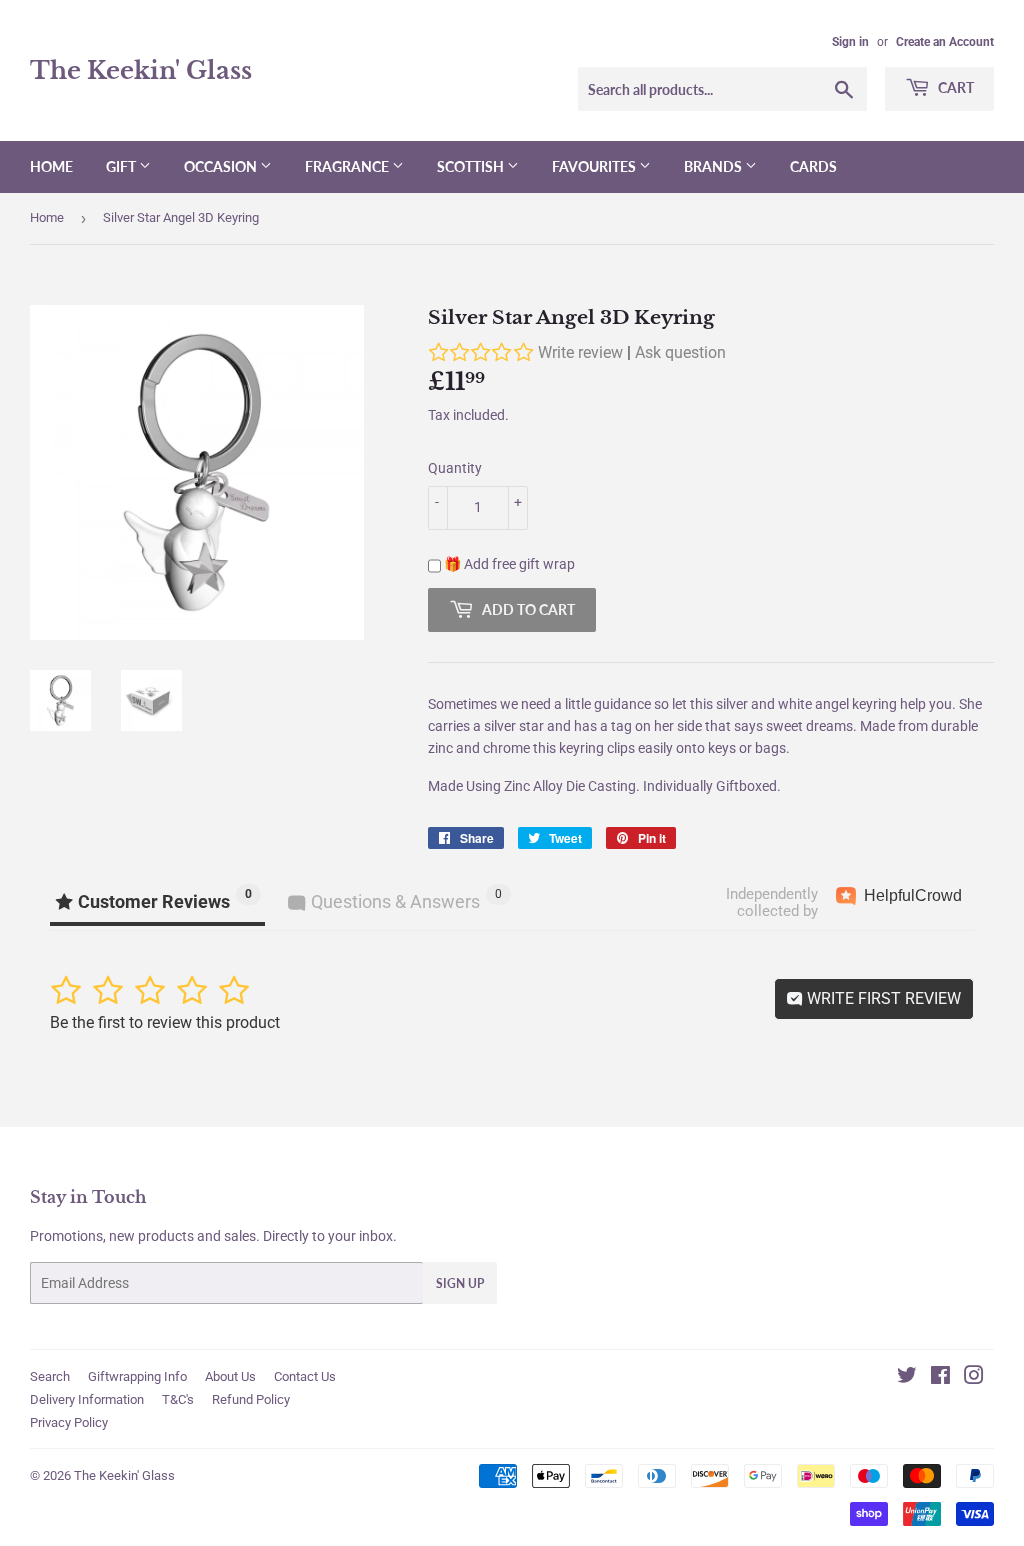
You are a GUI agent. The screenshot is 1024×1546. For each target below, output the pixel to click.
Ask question (680, 352)
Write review (580, 352)
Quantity (455, 468)
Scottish (472, 166)
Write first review (882, 998)
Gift (122, 166)
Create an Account (945, 42)
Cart (954, 87)
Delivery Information (87, 1399)
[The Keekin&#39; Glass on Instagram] (974, 1378)
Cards (813, 166)
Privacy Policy (69, 1422)
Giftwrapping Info (137, 1376)
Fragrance (348, 166)
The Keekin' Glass (141, 70)
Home (51, 166)
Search (50, 1376)
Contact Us (305, 1376)
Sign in (850, 42)
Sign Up (460, 1283)
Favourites (595, 166)
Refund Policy (251, 1399)
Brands (714, 166)
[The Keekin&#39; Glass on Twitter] (907, 1378)
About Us (230, 1376)
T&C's (178, 1399)
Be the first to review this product (165, 1022)
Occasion (222, 166)
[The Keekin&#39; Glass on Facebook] (940, 1378)
